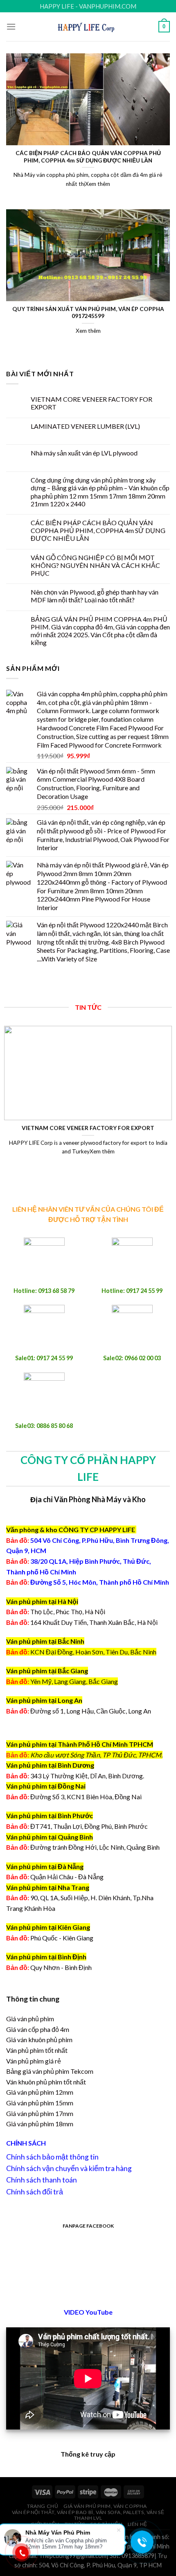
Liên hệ (138, 2524)
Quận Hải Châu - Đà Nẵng (67, 1877)
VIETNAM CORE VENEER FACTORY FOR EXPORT (91, 403)
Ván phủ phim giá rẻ (34, 2061)
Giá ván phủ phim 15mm (40, 2103)
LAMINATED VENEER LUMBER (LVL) (85, 426)
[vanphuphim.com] (88, 26)
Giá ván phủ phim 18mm (40, 2124)
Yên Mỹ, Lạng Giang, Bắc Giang (74, 1681)
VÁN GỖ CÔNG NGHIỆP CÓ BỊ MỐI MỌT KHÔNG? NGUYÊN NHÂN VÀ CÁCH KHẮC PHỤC (95, 565)
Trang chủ (43, 2506)
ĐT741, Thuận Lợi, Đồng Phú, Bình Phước (77, 1826)
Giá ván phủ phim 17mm (40, 2113)
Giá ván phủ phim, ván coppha (105, 2506)
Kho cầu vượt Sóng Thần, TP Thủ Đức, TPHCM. (96, 1755)
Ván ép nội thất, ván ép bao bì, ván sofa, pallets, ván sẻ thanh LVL (88, 2515)
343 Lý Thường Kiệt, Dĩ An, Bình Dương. (75, 1776)
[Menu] (11, 26)
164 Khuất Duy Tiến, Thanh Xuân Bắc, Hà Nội (82, 1622)
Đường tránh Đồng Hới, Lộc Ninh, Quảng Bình (83, 1847)
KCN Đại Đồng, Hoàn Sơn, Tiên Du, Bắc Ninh (93, 1652)
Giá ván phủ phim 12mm (40, 2092)
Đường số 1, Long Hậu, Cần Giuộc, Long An (79, 1711)
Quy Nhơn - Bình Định (61, 1967)
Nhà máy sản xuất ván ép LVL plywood (84, 453)
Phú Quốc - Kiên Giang (62, 1938)
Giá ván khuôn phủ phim (39, 2040)
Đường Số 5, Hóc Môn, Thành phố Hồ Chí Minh (88, 1582)
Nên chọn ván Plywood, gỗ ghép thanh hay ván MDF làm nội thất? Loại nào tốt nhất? (95, 596)
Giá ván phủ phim (30, 2019)
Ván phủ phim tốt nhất (37, 2050)
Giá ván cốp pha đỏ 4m (38, 2029)
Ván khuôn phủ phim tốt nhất (46, 2082)
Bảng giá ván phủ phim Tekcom (50, 2071)
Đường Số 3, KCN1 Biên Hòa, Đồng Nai (74, 1797)
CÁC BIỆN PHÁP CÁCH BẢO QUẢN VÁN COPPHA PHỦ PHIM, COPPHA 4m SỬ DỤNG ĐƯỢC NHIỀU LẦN (98, 530)
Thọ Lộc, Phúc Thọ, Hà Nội (56, 1612)
